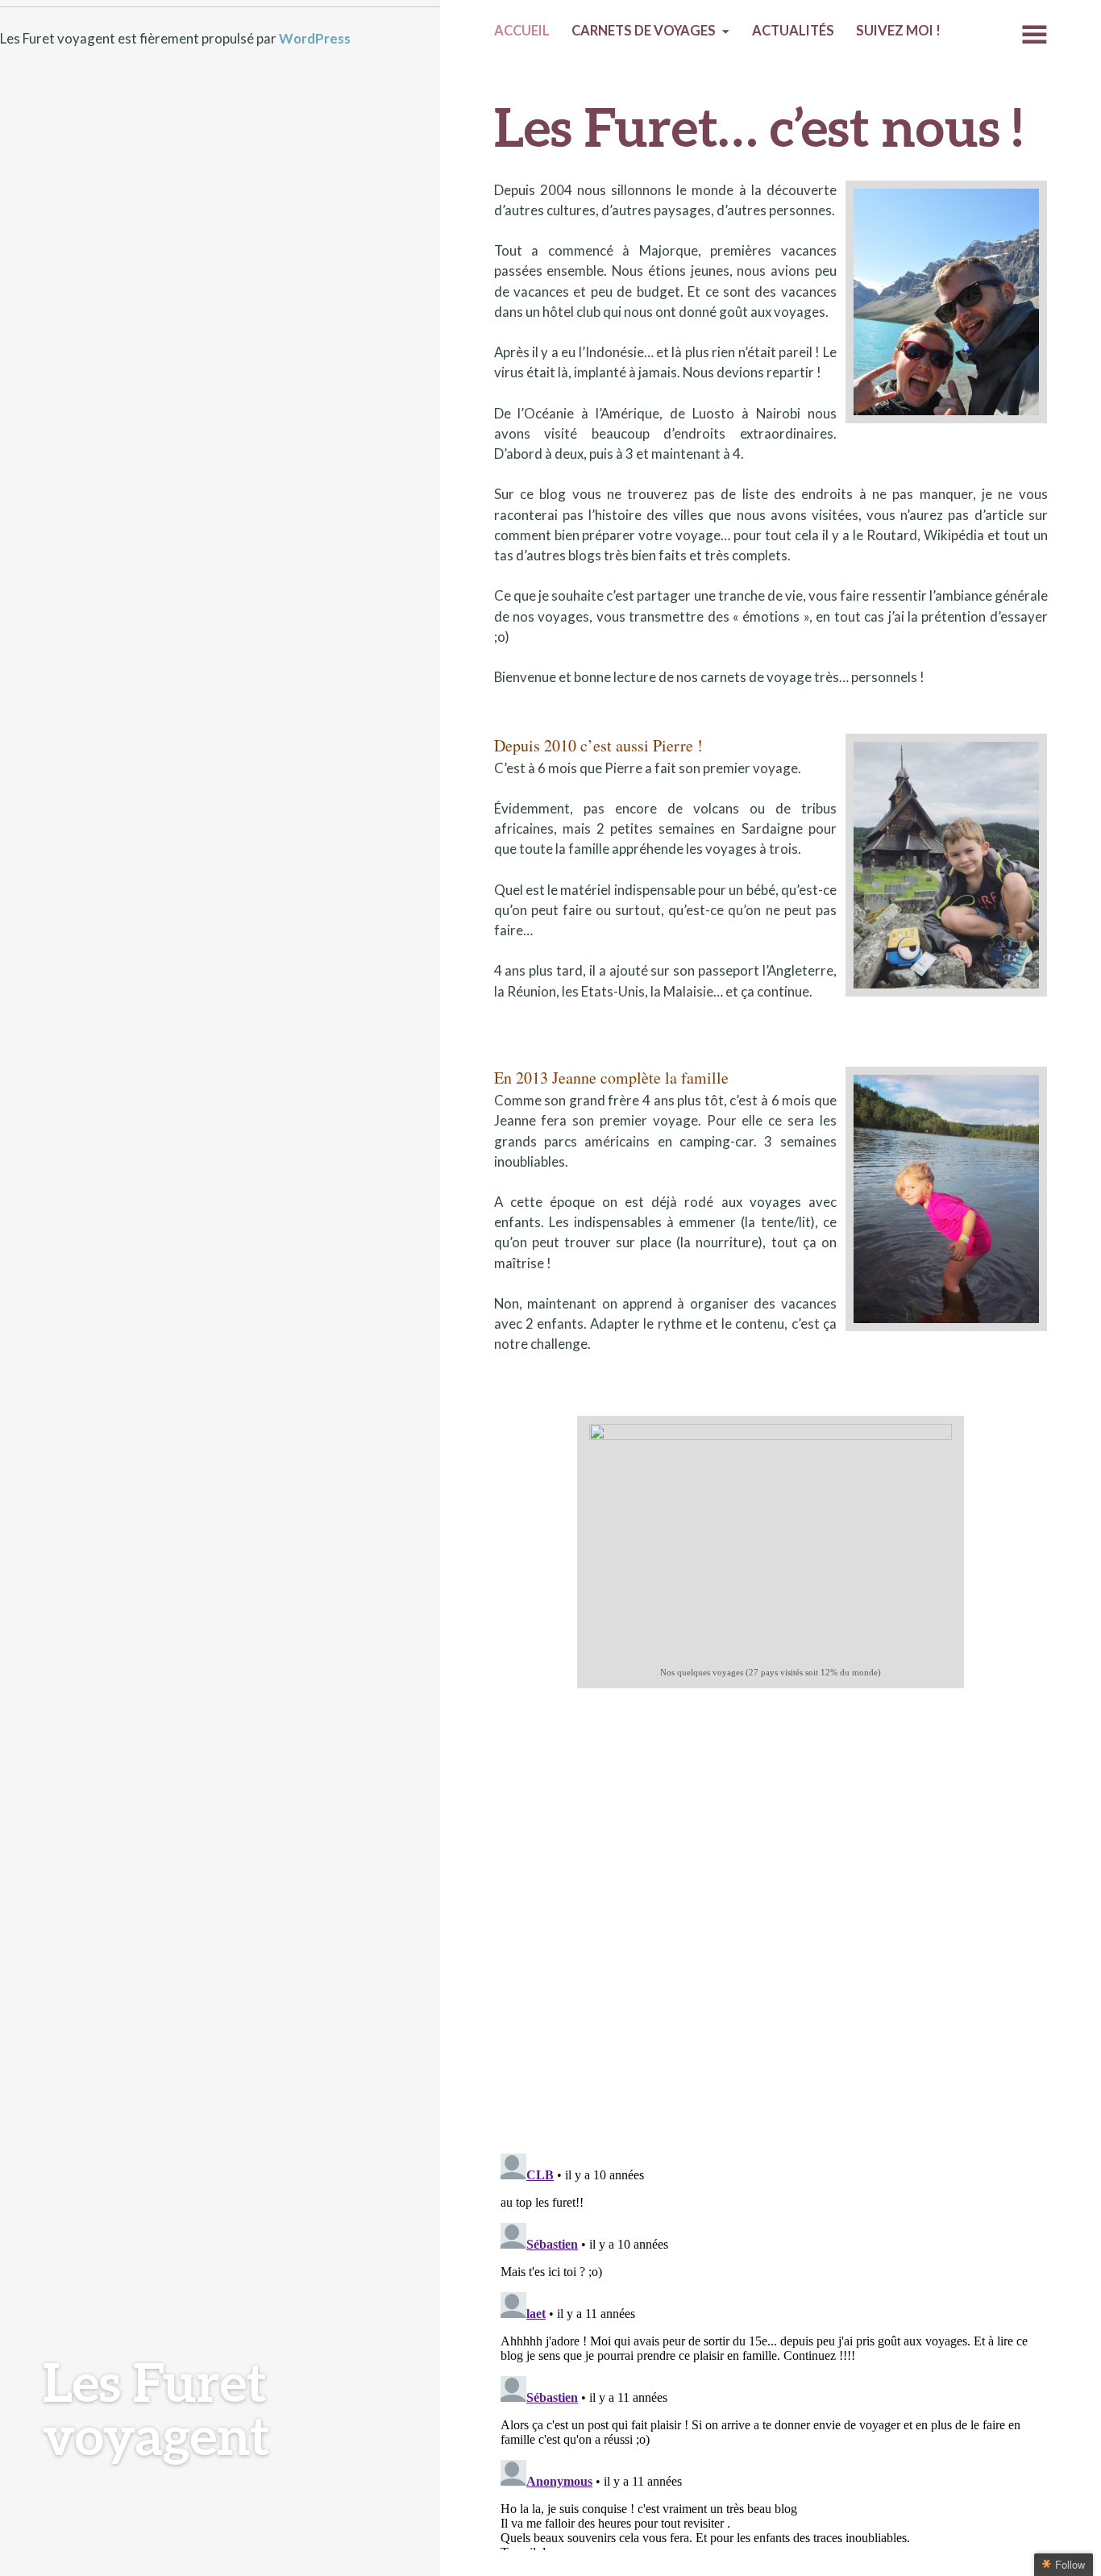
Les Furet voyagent (156, 2408)
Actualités (793, 31)
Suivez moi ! (898, 31)
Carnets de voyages (644, 31)
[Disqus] (771, 1931)
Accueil (522, 31)
